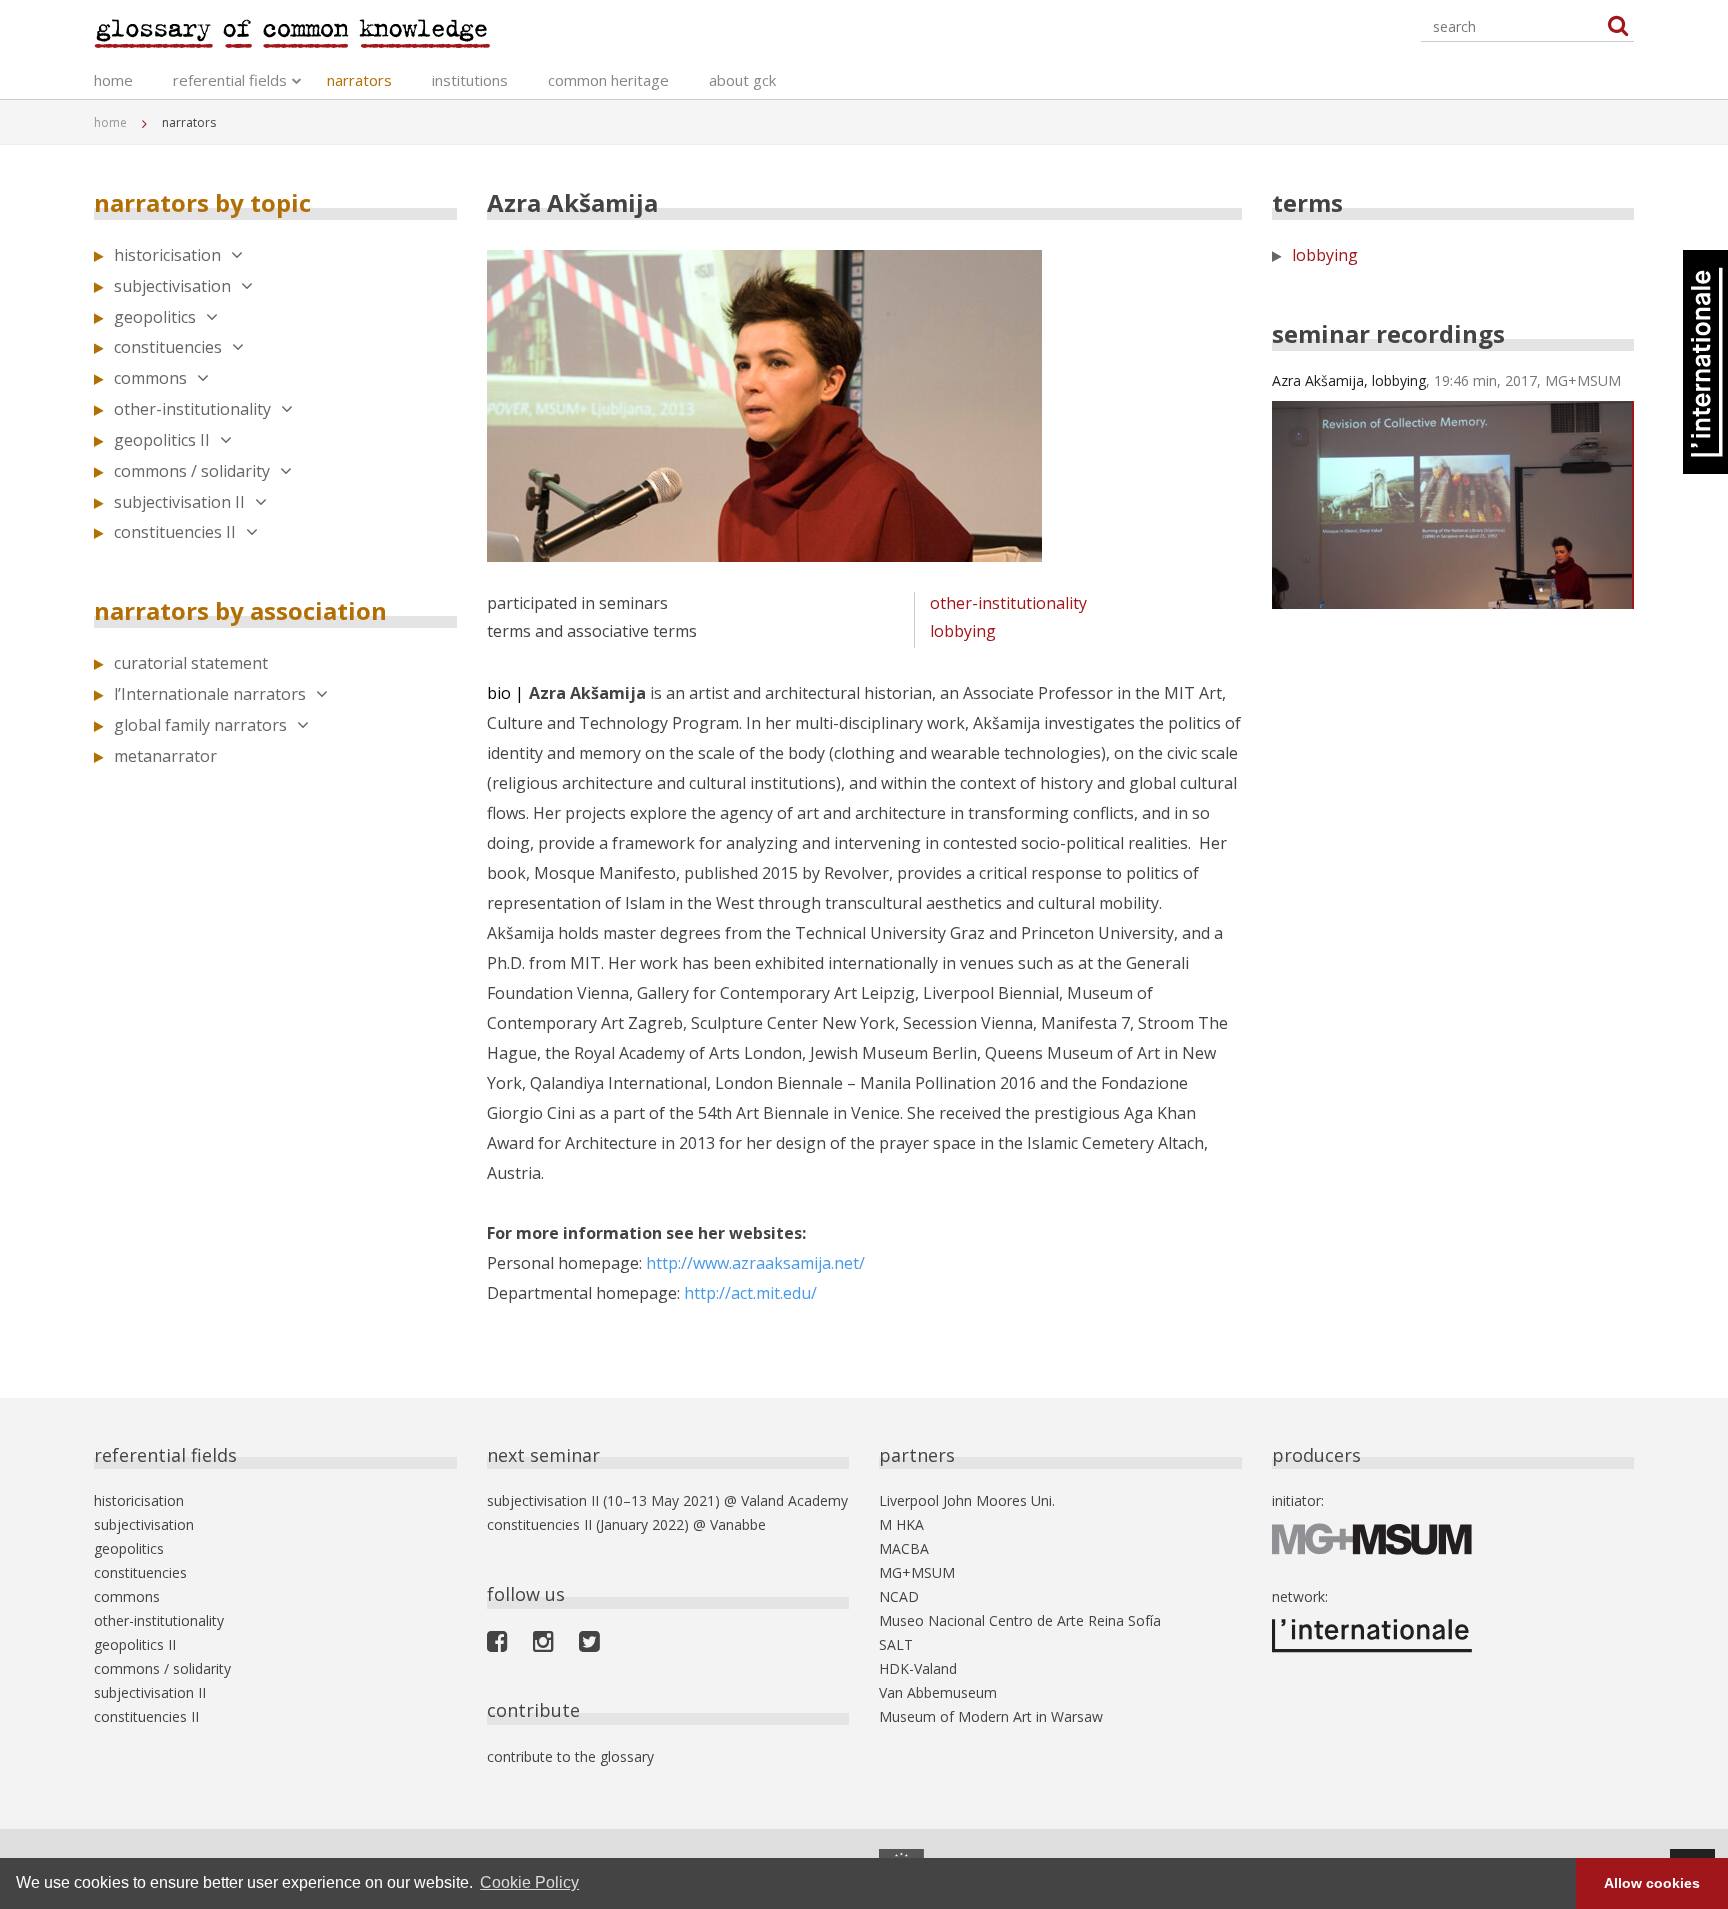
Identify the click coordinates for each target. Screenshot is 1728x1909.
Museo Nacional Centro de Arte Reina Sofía (1020, 1620)
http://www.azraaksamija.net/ (755, 1263)
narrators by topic (202, 202)
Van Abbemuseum (938, 1692)
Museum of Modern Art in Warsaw (991, 1716)
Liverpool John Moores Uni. (967, 1500)
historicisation (167, 255)
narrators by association (240, 610)
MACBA (904, 1548)
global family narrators (200, 725)
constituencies (168, 347)
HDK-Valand (918, 1668)
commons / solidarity (192, 471)
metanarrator (165, 756)
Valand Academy (794, 1500)
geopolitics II (162, 440)
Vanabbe (738, 1524)
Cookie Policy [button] (529, 1882)
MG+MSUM (917, 1572)
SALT (896, 1644)
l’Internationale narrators (210, 694)
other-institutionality (192, 409)
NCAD (899, 1596)
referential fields (230, 80)
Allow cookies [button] (1652, 1883)
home (113, 80)
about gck (742, 80)
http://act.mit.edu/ (750, 1293)
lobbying (963, 631)
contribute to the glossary (570, 1756)
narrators (359, 80)
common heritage (608, 80)
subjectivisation (172, 286)
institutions (470, 80)
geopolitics (155, 317)
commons (150, 378)
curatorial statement (191, 663)
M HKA (901, 1524)
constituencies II (175, 532)
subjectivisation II (179, 502)
